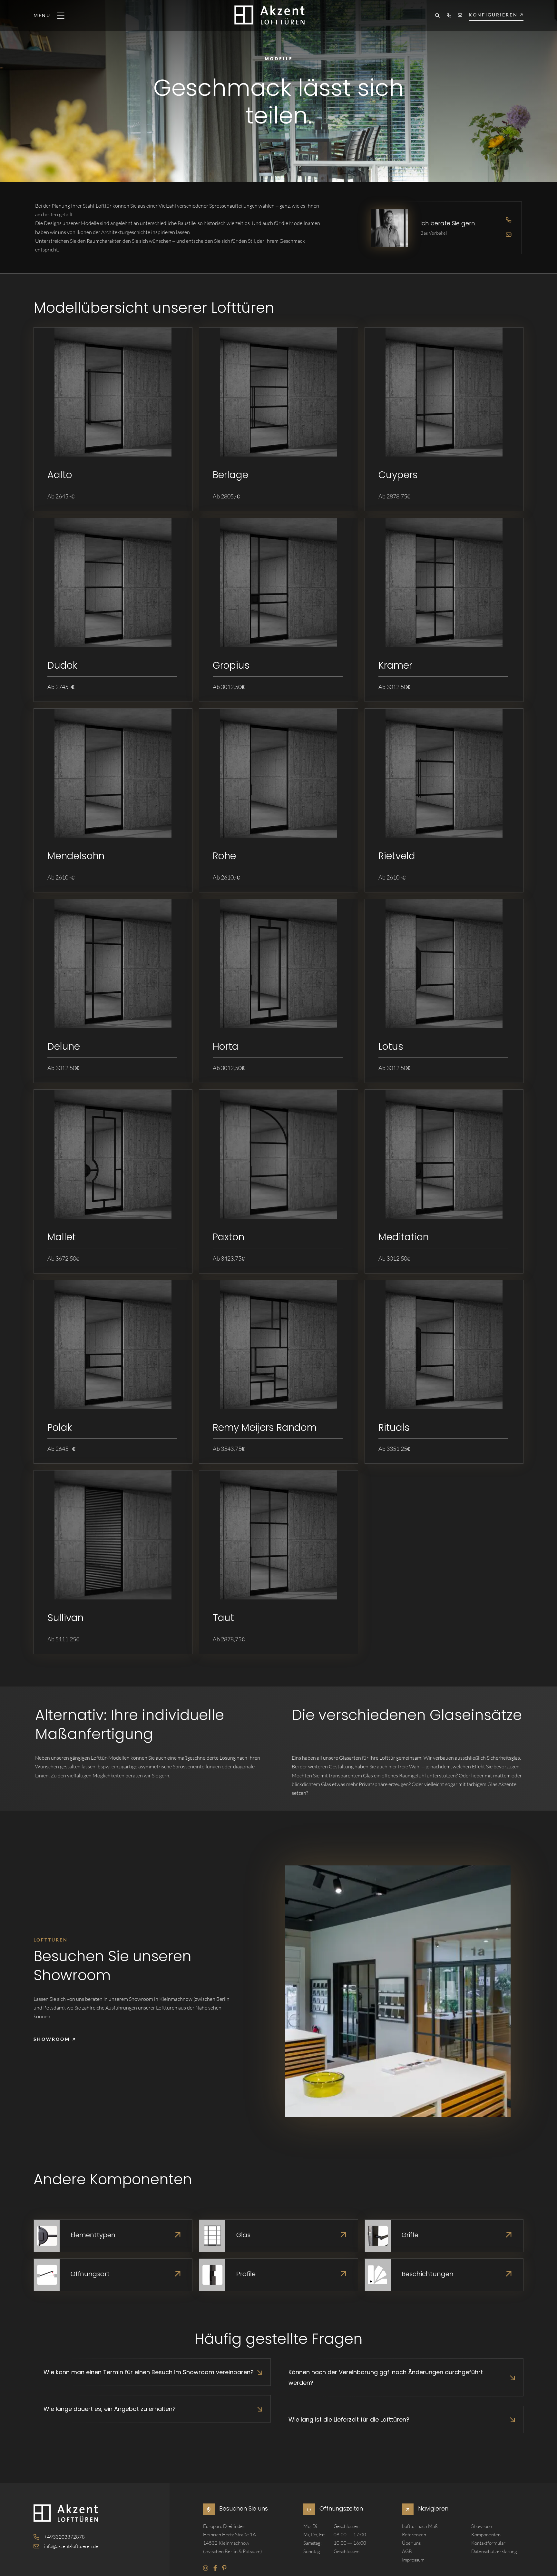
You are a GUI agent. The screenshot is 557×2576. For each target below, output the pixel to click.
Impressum (413, 2560)
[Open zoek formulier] (437, 16)
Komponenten (486, 2535)
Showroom (482, 2526)
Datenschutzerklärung (494, 2551)
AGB (407, 2551)
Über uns (411, 2543)
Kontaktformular (488, 2543)
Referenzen (414, 2535)
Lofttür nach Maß (420, 2526)
